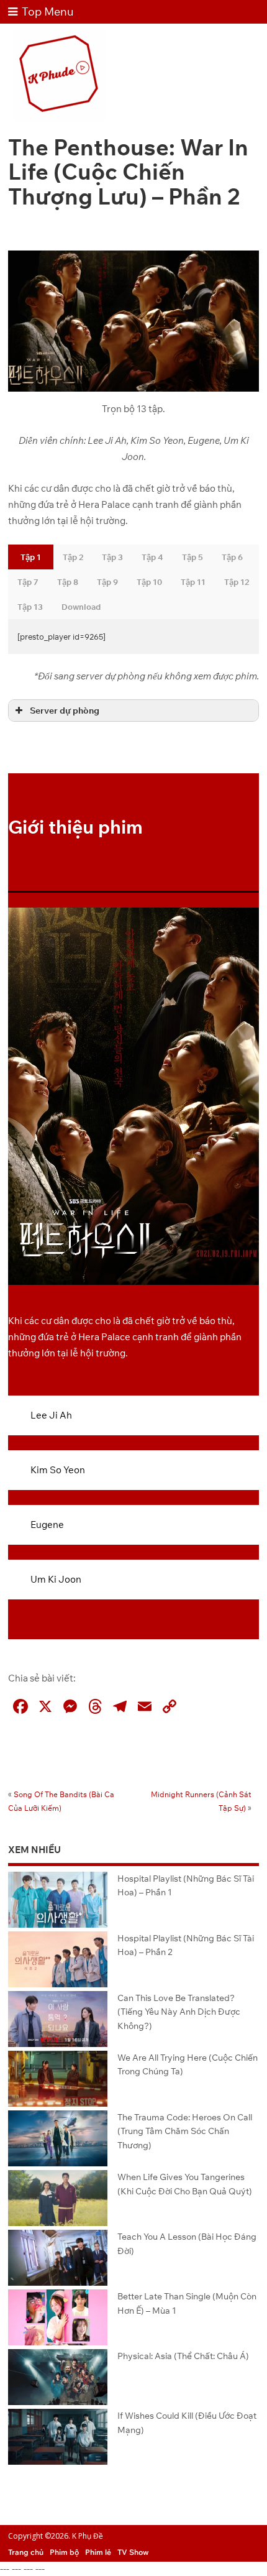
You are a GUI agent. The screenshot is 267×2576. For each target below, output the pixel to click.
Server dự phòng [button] (65, 710)
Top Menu (48, 11)
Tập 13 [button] (30, 607)
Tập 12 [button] (237, 582)
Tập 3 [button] (112, 557)
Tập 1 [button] (31, 557)
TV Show (133, 2552)
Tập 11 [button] (193, 582)
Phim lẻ (98, 2552)
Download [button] (81, 607)
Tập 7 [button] (28, 582)
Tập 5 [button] (192, 557)
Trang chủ (26, 2552)
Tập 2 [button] (73, 557)
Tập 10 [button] (149, 582)
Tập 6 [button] (232, 557)
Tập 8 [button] (68, 582)
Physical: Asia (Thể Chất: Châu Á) (183, 2356)
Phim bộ (64, 2552)
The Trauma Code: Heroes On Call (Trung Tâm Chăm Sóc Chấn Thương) (185, 2131)
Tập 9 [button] (107, 582)
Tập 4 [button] (152, 557)
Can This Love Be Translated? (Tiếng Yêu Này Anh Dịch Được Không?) (179, 2012)
